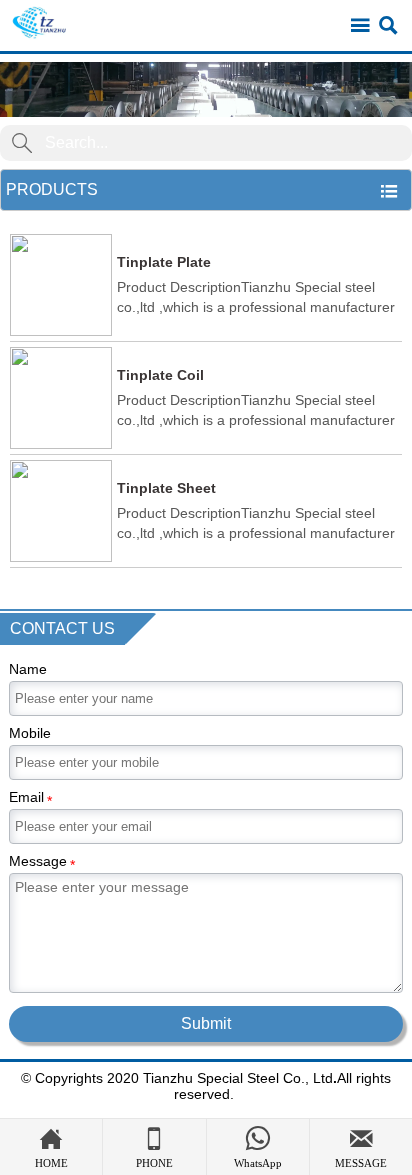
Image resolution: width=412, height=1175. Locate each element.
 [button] (389, 191)
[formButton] (22, 143)
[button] (206, 89)
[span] (360, 26)
